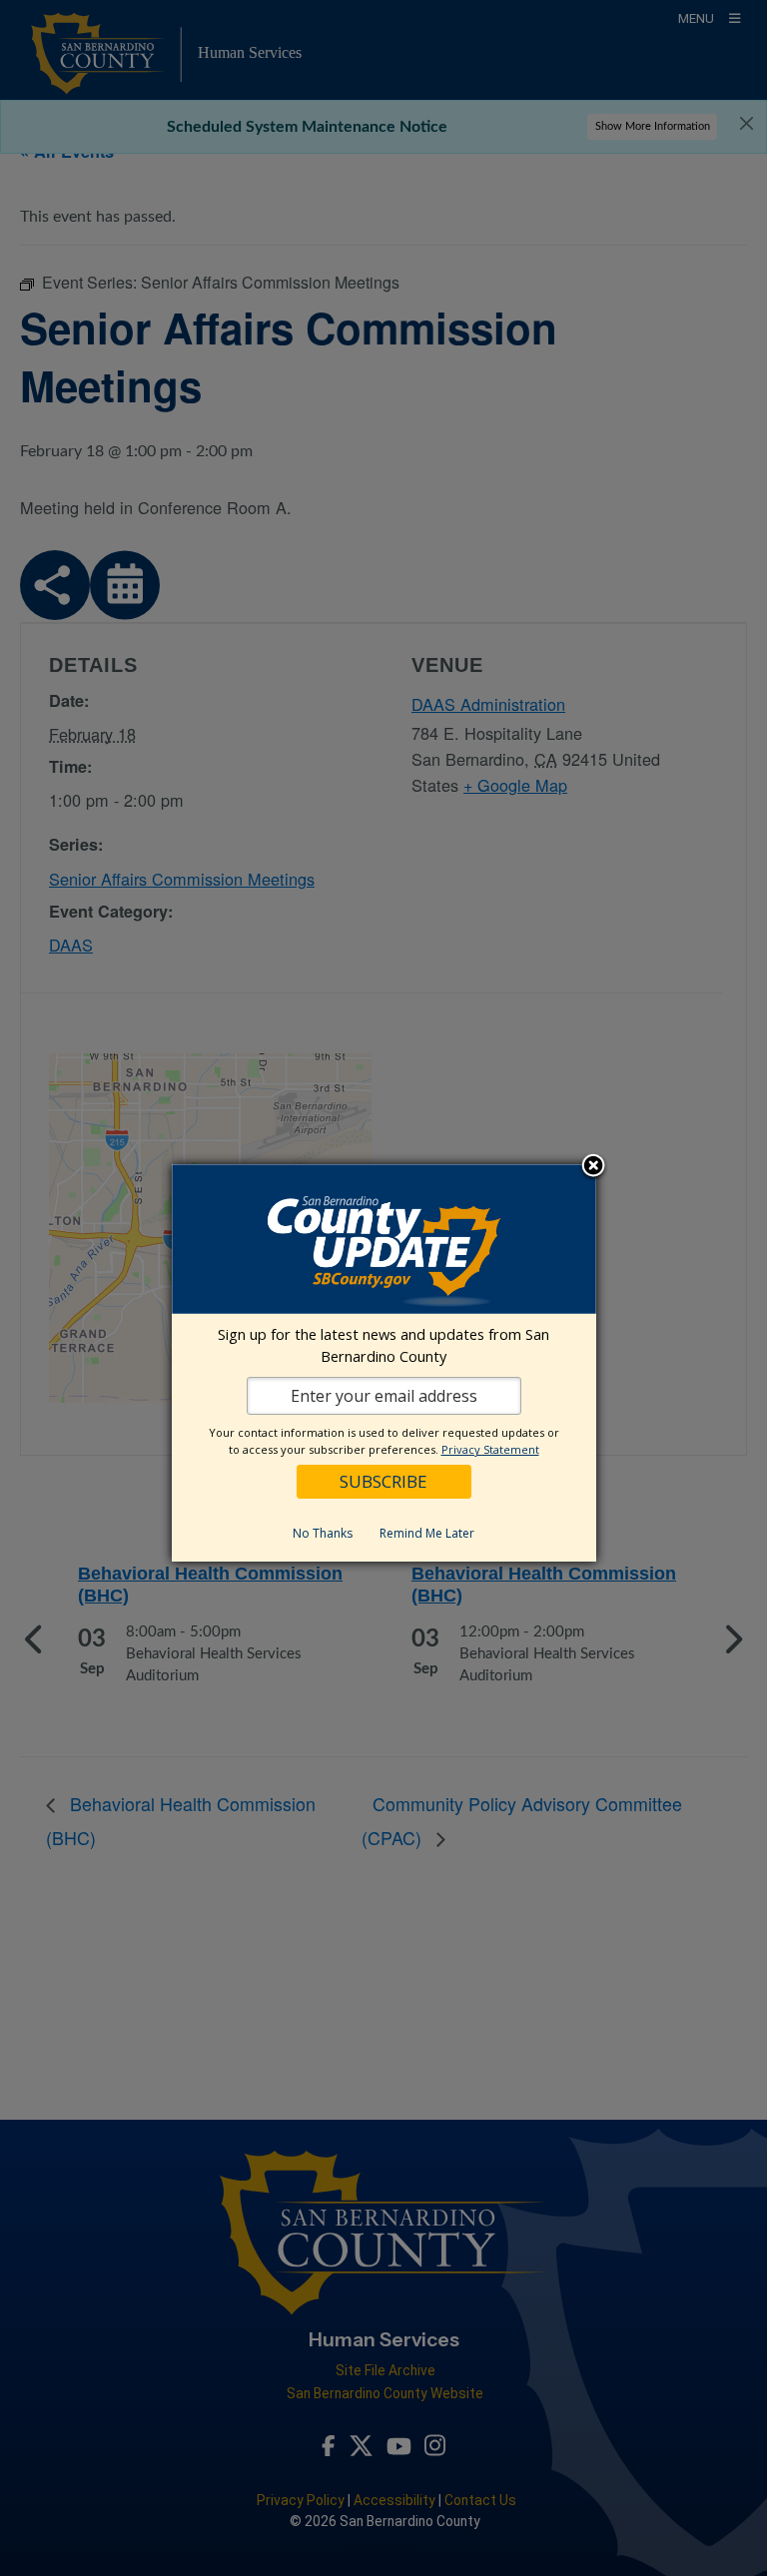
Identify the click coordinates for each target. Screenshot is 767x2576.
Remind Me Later (427, 1533)
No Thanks (323, 1533)
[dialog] (384, 1363)
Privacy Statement (490, 1449)
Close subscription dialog (593, 1167)
